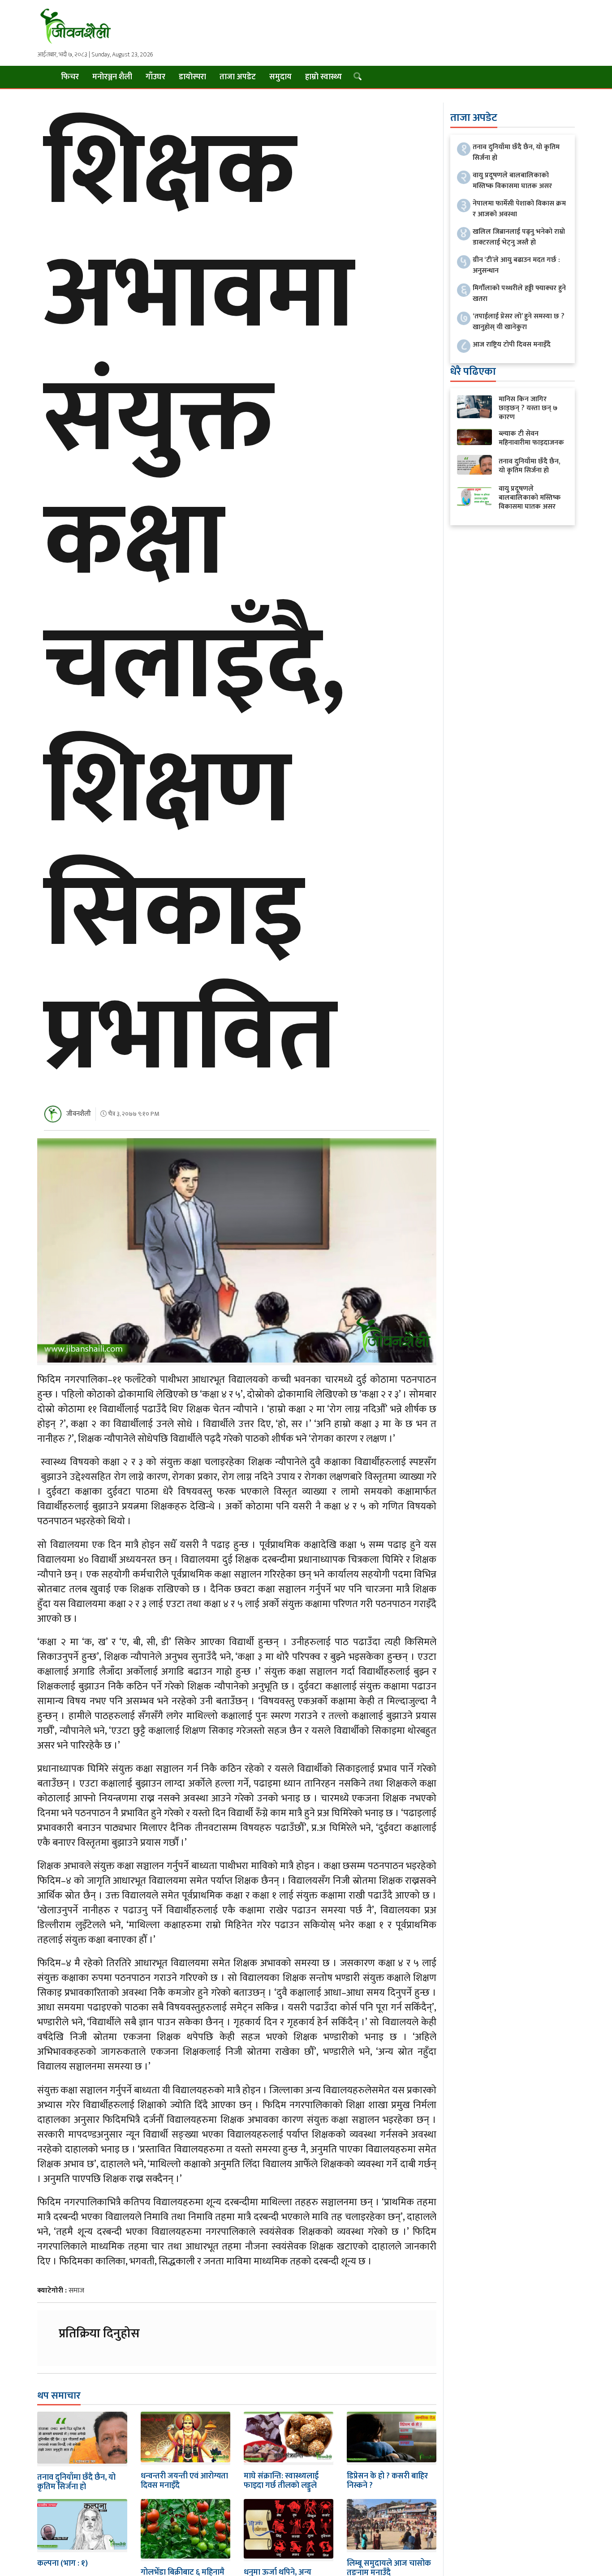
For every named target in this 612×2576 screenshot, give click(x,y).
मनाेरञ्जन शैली (112, 77)
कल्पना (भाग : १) (62, 2563)
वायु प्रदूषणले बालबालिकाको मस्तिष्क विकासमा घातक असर (512, 181)
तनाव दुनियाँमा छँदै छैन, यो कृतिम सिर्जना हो (76, 2482)
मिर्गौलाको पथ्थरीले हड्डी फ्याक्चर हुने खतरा (519, 294)
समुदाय (280, 77)
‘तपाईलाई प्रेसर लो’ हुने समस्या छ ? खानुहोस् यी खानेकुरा (519, 322)
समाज (76, 2291)
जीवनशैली (79, 1114)
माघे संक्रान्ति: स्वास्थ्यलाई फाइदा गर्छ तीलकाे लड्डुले (281, 2481)
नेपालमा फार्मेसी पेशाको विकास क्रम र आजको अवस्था (519, 209)
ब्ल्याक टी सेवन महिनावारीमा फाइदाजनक (531, 438)
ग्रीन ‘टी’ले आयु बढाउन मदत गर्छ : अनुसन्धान (516, 265)
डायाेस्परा (192, 77)
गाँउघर (155, 77)
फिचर (70, 77)
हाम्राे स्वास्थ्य (323, 77)
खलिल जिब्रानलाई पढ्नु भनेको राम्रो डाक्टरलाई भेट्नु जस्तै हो (519, 237)
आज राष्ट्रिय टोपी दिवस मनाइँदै (512, 345)
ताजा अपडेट (238, 77)
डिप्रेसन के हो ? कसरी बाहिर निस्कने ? (387, 2481)
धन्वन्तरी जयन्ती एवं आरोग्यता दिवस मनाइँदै (184, 2481)
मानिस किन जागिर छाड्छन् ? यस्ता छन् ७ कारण (528, 408)
